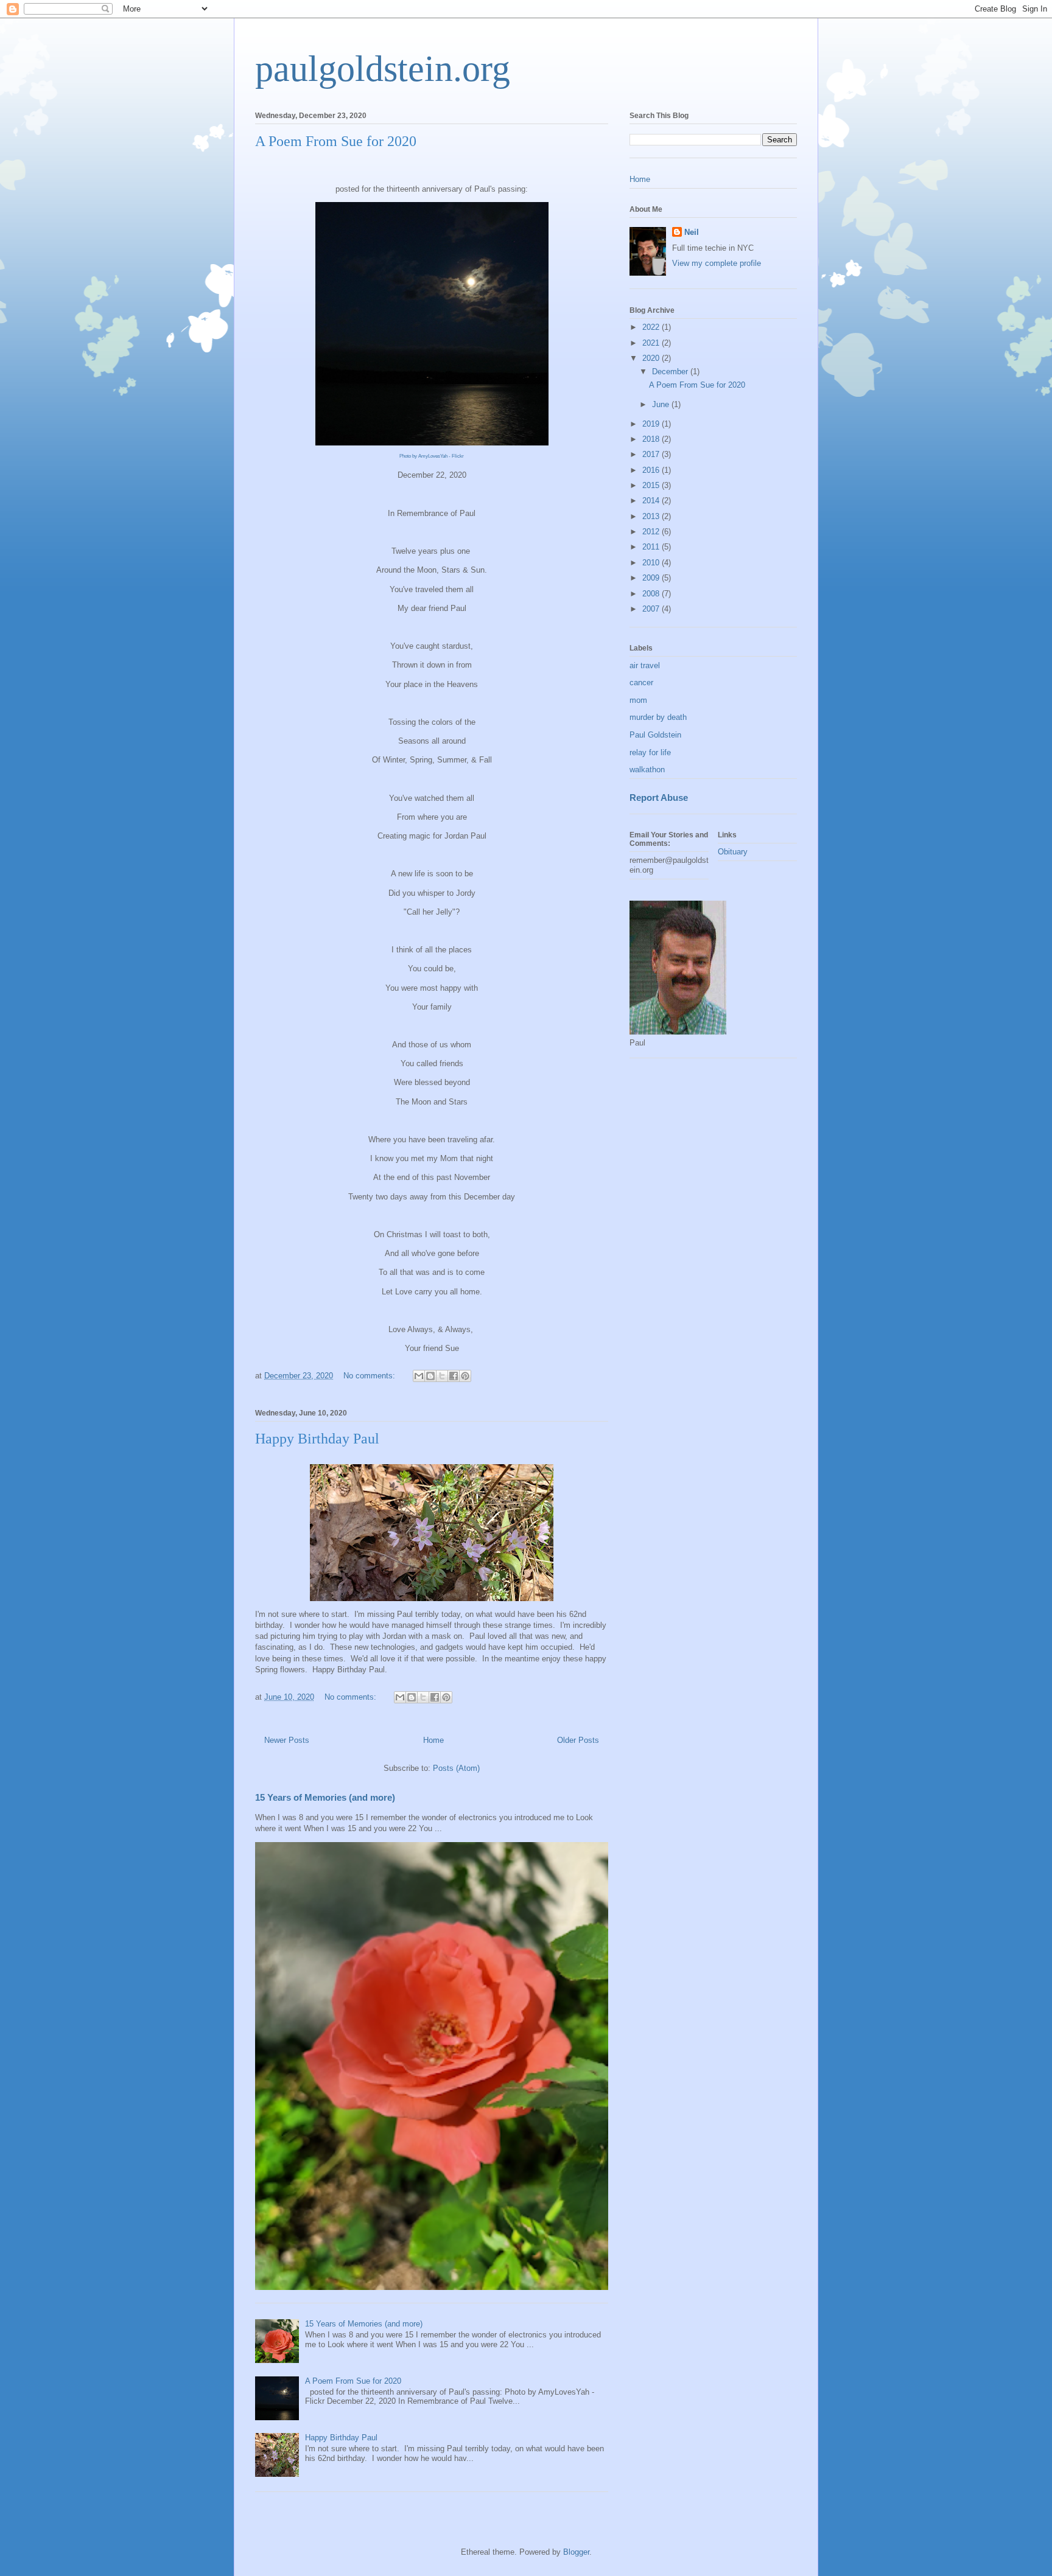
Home (433, 1740)
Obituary (733, 852)
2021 (652, 343)
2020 (652, 358)
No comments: (370, 1376)
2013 (652, 516)
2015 (652, 485)
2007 (652, 609)
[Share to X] (442, 1376)
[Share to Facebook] (454, 1376)
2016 (652, 470)
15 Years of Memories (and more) (325, 1797)
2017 (652, 454)
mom (638, 700)
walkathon (647, 770)
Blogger (576, 2552)
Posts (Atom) (456, 1768)
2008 (652, 594)
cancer (641, 682)
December (671, 372)
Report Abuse (659, 798)
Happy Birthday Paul (317, 1439)
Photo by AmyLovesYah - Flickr (432, 456)
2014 (652, 501)
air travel (645, 665)
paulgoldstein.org (383, 69)
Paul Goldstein (655, 735)
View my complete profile (717, 263)
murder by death (658, 717)
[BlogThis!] (430, 1376)
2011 (652, 547)
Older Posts (578, 1740)
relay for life (650, 752)
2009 (652, 578)
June (662, 404)
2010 (652, 563)
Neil (692, 232)
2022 (652, 327)
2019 (652, 424)
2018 (652, 439)
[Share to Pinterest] (465, 1376)
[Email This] (419, 1376)
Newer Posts (287, 1740)
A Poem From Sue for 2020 (336, 141)
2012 (652, 532)
